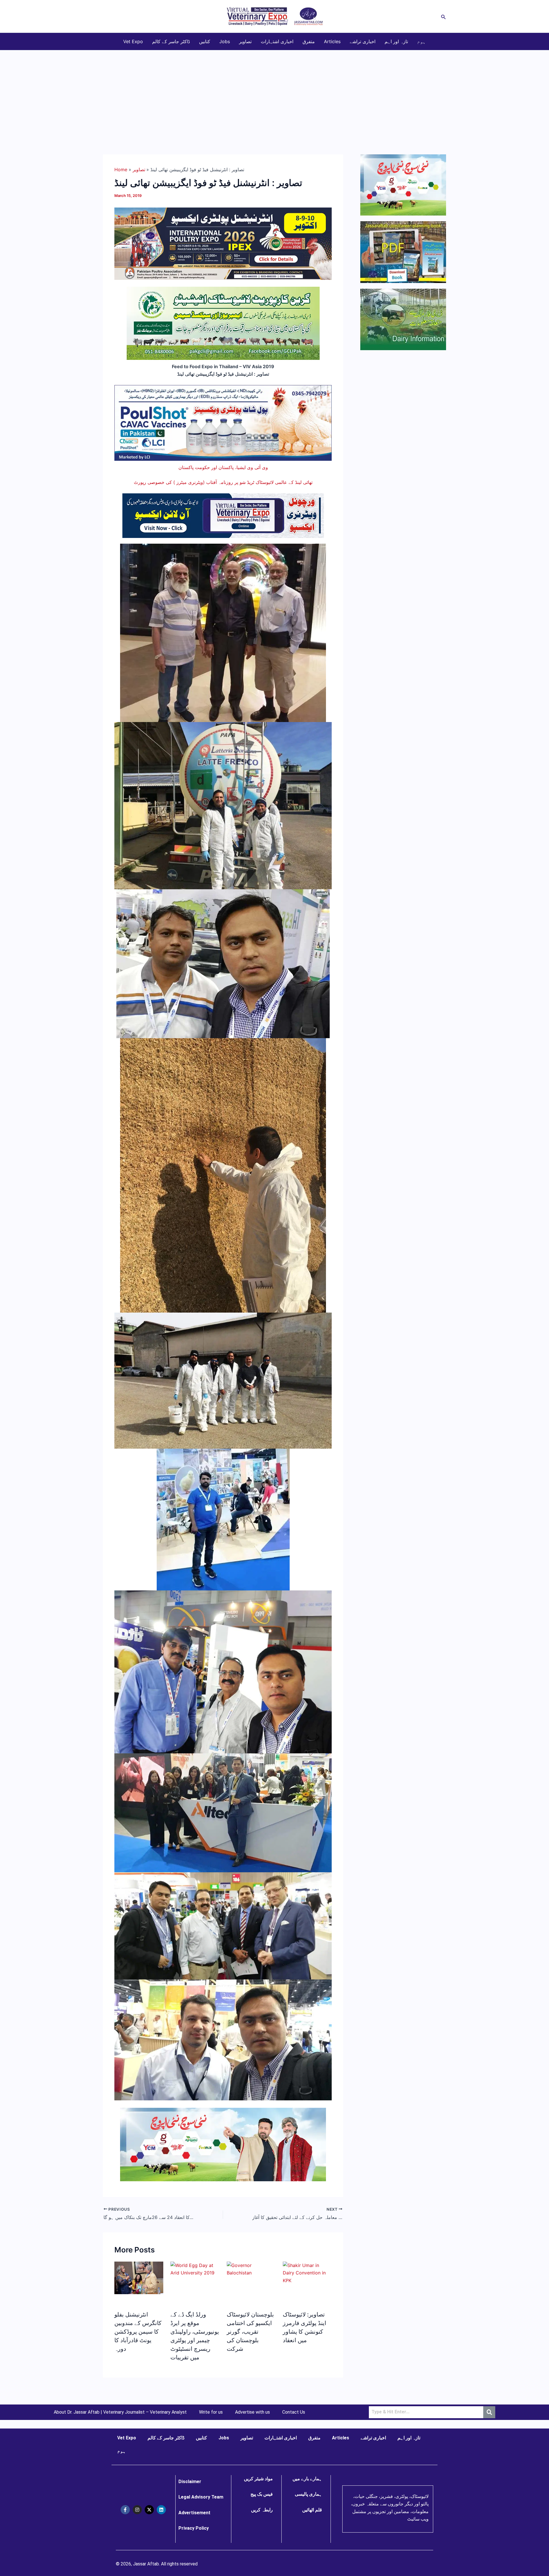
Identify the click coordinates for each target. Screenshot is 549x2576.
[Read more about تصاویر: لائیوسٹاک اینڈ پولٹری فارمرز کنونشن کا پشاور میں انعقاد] (307, 2272)
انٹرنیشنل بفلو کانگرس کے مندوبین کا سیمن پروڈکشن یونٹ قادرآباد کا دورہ (138, 2332)
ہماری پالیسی (308, 2494)
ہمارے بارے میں (307, 2479)
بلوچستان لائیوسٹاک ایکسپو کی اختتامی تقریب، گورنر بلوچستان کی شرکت (250, 2332)
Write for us (211, 2412)
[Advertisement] (274, 93)
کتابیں (205, 41)
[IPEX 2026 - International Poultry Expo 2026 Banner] (223, 243)
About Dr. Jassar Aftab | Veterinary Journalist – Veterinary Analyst (120, 2412)
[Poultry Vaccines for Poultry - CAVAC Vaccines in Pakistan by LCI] (223, 422)
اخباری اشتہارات (277, 41)
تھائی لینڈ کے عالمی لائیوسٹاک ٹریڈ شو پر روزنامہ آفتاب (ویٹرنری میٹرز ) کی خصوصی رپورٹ (223, 482)
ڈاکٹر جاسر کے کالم (171, 41)
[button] (443, 16)
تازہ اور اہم (396, 41)
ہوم (421, 41)
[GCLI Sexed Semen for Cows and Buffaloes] (223, 323)
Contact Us (294, 2412)
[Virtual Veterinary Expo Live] (223, 515)
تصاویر (245, 41)
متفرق (309, 41)
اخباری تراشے (363, 41)
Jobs (225, 41)
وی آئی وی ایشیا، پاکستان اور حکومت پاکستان (223, 467)
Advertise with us (252, 2412)
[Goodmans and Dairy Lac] (223, 2144)
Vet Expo (133, 41)
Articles (332, 41)
